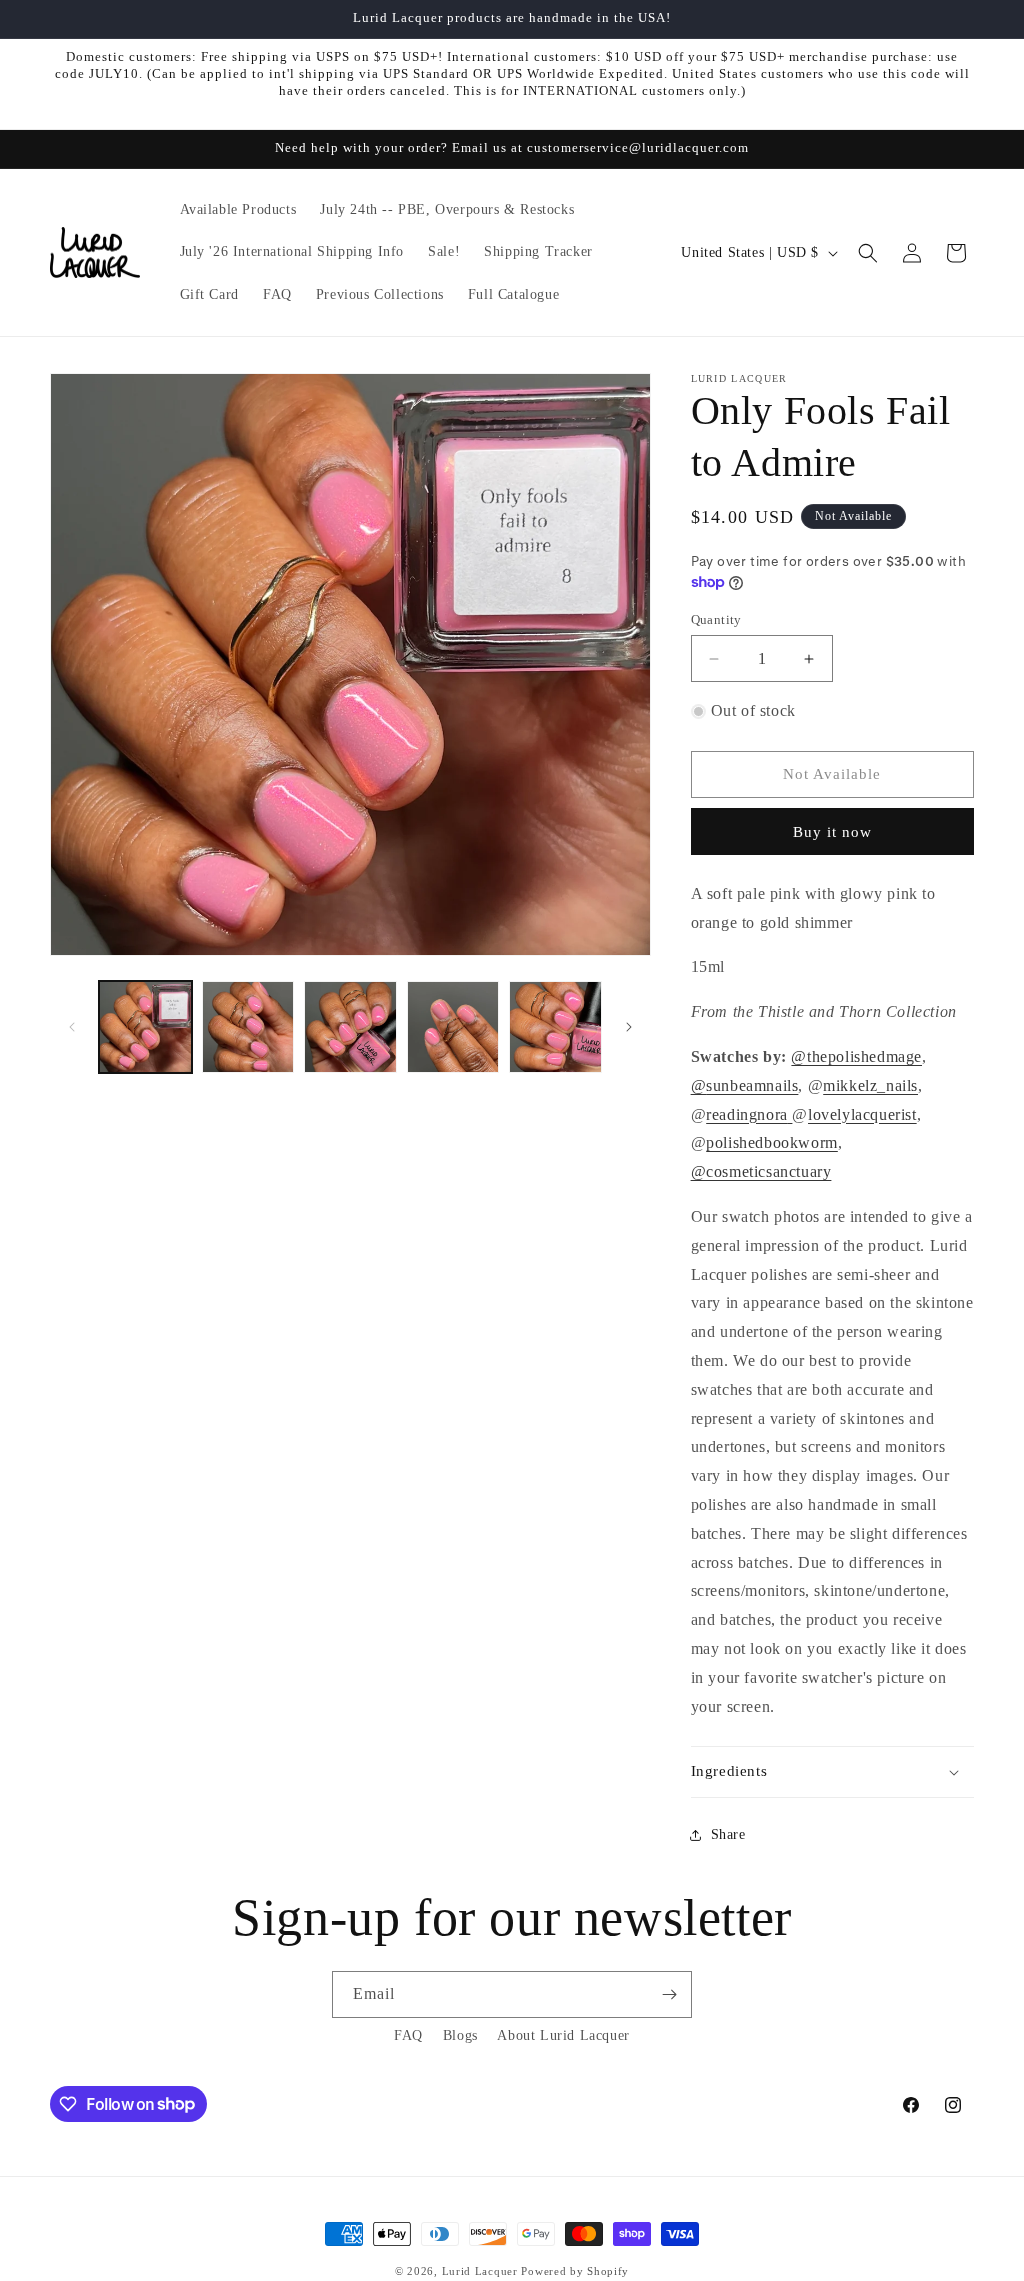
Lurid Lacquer (480, 2271)
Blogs (460, 2035)
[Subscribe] (669, 1994)
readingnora (747, 1114)
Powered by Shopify (575, 2271)
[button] (868, 253)
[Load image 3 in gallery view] (350, 1027)
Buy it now (832, 832)
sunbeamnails (752, 1085)
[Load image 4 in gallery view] (453, 1027)
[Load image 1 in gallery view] (145, 1027)
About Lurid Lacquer (563, 2035)
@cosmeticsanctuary (761, 1171)
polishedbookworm (772, 1142)
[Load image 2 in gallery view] (248, 1027)
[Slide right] (629, 1027)
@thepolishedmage (856, 1056)
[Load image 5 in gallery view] (555, 1027)
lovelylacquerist (862, 1114)
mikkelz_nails (870, 1085)
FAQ (408, 2035)
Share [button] (728, 1834)
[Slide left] (72, 1027)
